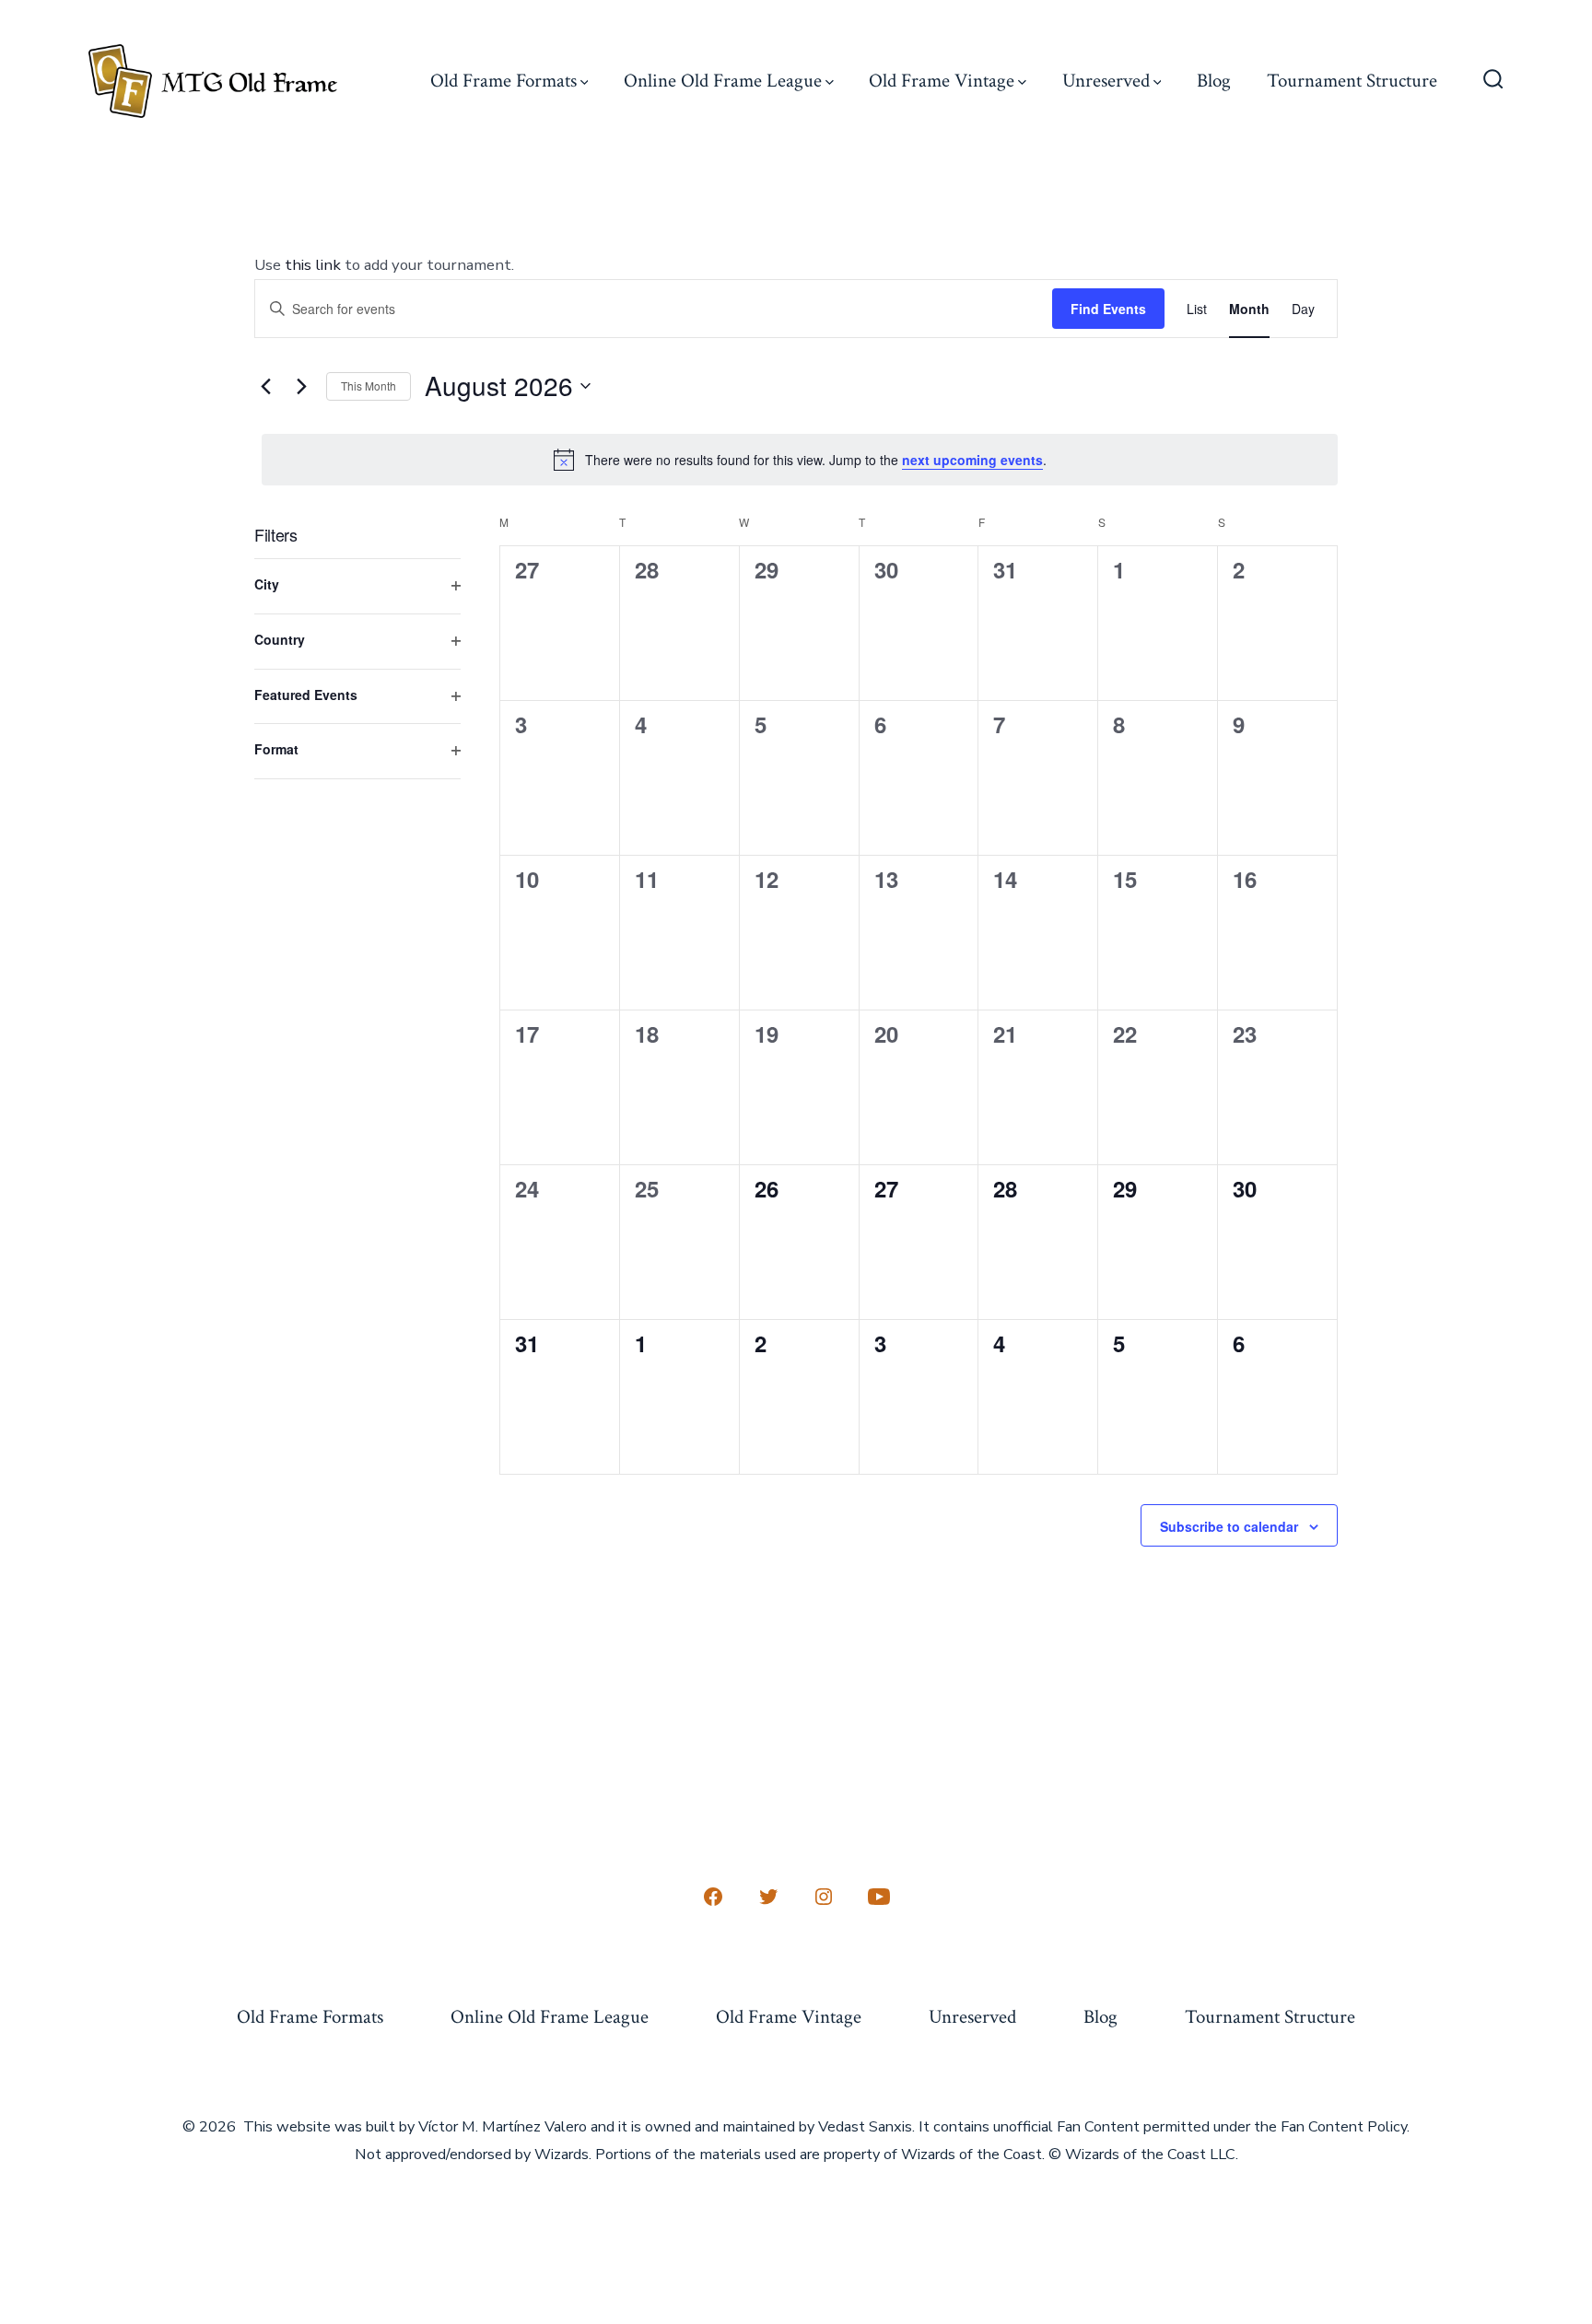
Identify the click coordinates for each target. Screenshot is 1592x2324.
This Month (369, 385)
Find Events (1108, 309)
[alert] (800, 460)
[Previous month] (265, 386)
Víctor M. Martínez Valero (503, 2127)
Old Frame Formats (503, 81)
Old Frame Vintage (942, 81)
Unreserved (1106, 81)
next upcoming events (972, 460)
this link (313, 265)
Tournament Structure (1352, 81)
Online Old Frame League (723, 81)
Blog (1214, 81)
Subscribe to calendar (1229, 1526)
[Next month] (301, 386)
